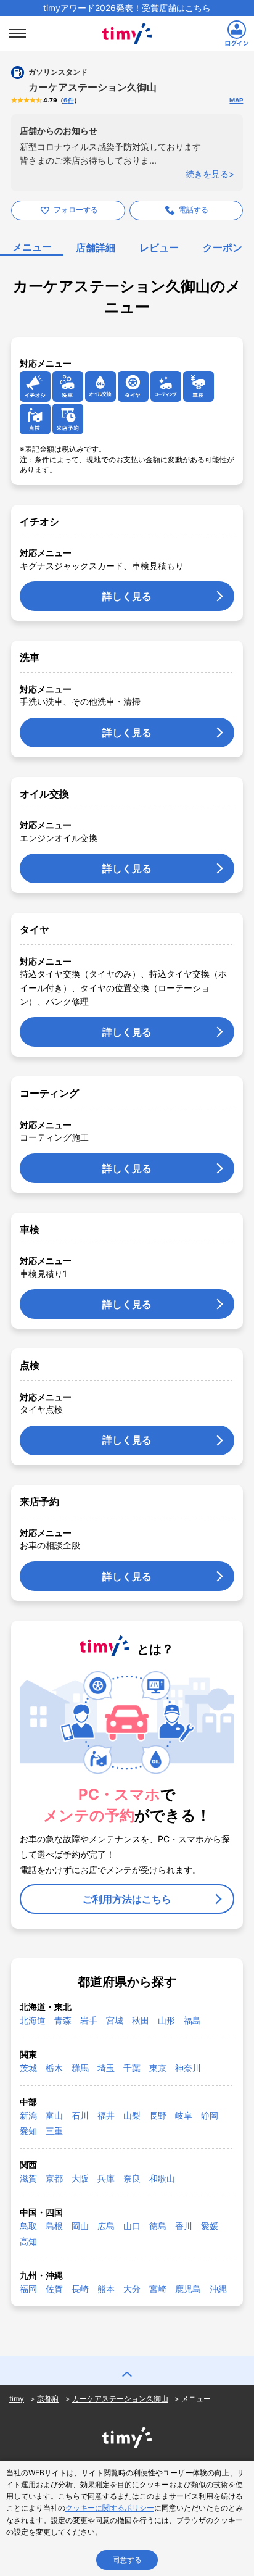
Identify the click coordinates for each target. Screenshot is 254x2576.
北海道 (33, 2020)
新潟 (28, 2115)
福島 (192, 2020)
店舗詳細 (96, 247)
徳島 (158, 2226)
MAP (236, 100)
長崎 (80, 2289)
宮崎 (158, 2289)
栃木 (54, 2068)
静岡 (210, 2115)
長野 (158, 2115)
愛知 (28, 2131)
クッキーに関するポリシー (110, 2508)
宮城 (115, 2020)
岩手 (89, 2020)
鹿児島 (188, 2289)
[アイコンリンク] (35, 386)
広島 (106, 2226)
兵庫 (106, 2178)
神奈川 (188, 2068)
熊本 (106, 2289)
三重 (54, 2131)
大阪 (80, 2178)
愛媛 (210, 2226)
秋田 (141, 2020)
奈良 (132, 2178)
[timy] (127, 20)
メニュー (32, 247)
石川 (80, 2115)
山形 (166, 2020)
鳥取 (28, 2226)
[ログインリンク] (237, 33)
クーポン (223, 247)
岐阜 (184, 2115)
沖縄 (218, 2289)
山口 (132, 2226)
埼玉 (106, 2068)
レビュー (159, 247)
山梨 (132, 2115)
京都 (54, 2178)
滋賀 (28, 2178)
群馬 (80, 2068)
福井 (106, 2115)
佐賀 (54, 2289)
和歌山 (162, 2178)
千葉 (132, 2068)
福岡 (28, 2289)
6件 (69, 100)
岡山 (80, 2226)
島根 (54, 2226)
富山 (54, 2115)
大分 (132, 2289)
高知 (28, 2241)
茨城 (28, 2068)
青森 (63, 2020)
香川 (184, 2226)
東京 (158, 2068)
